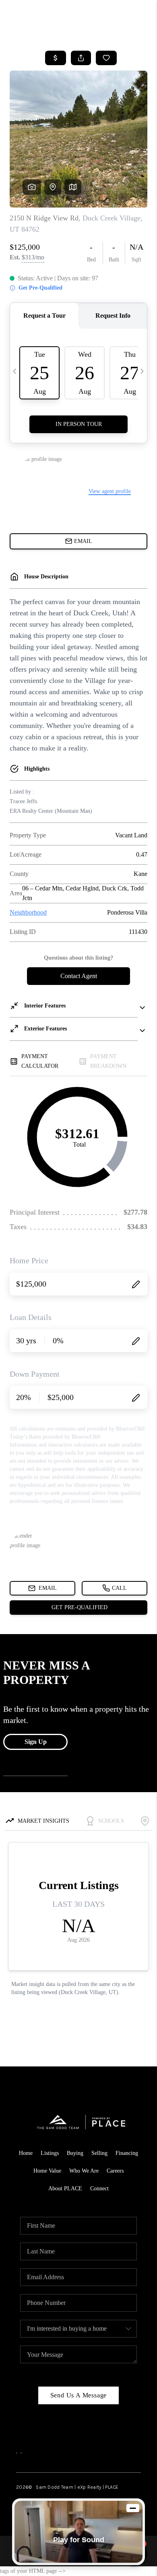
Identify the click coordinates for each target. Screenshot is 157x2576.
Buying (75, 2153)
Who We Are (84, 2171)
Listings (50, 2153)
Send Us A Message (79, 2395)
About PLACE (65, 2188)
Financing (127, 2153)
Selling (99, 2153)
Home (26, 2153)
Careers (115, 2171)
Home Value (47, 2171)
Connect (99, 2188)
